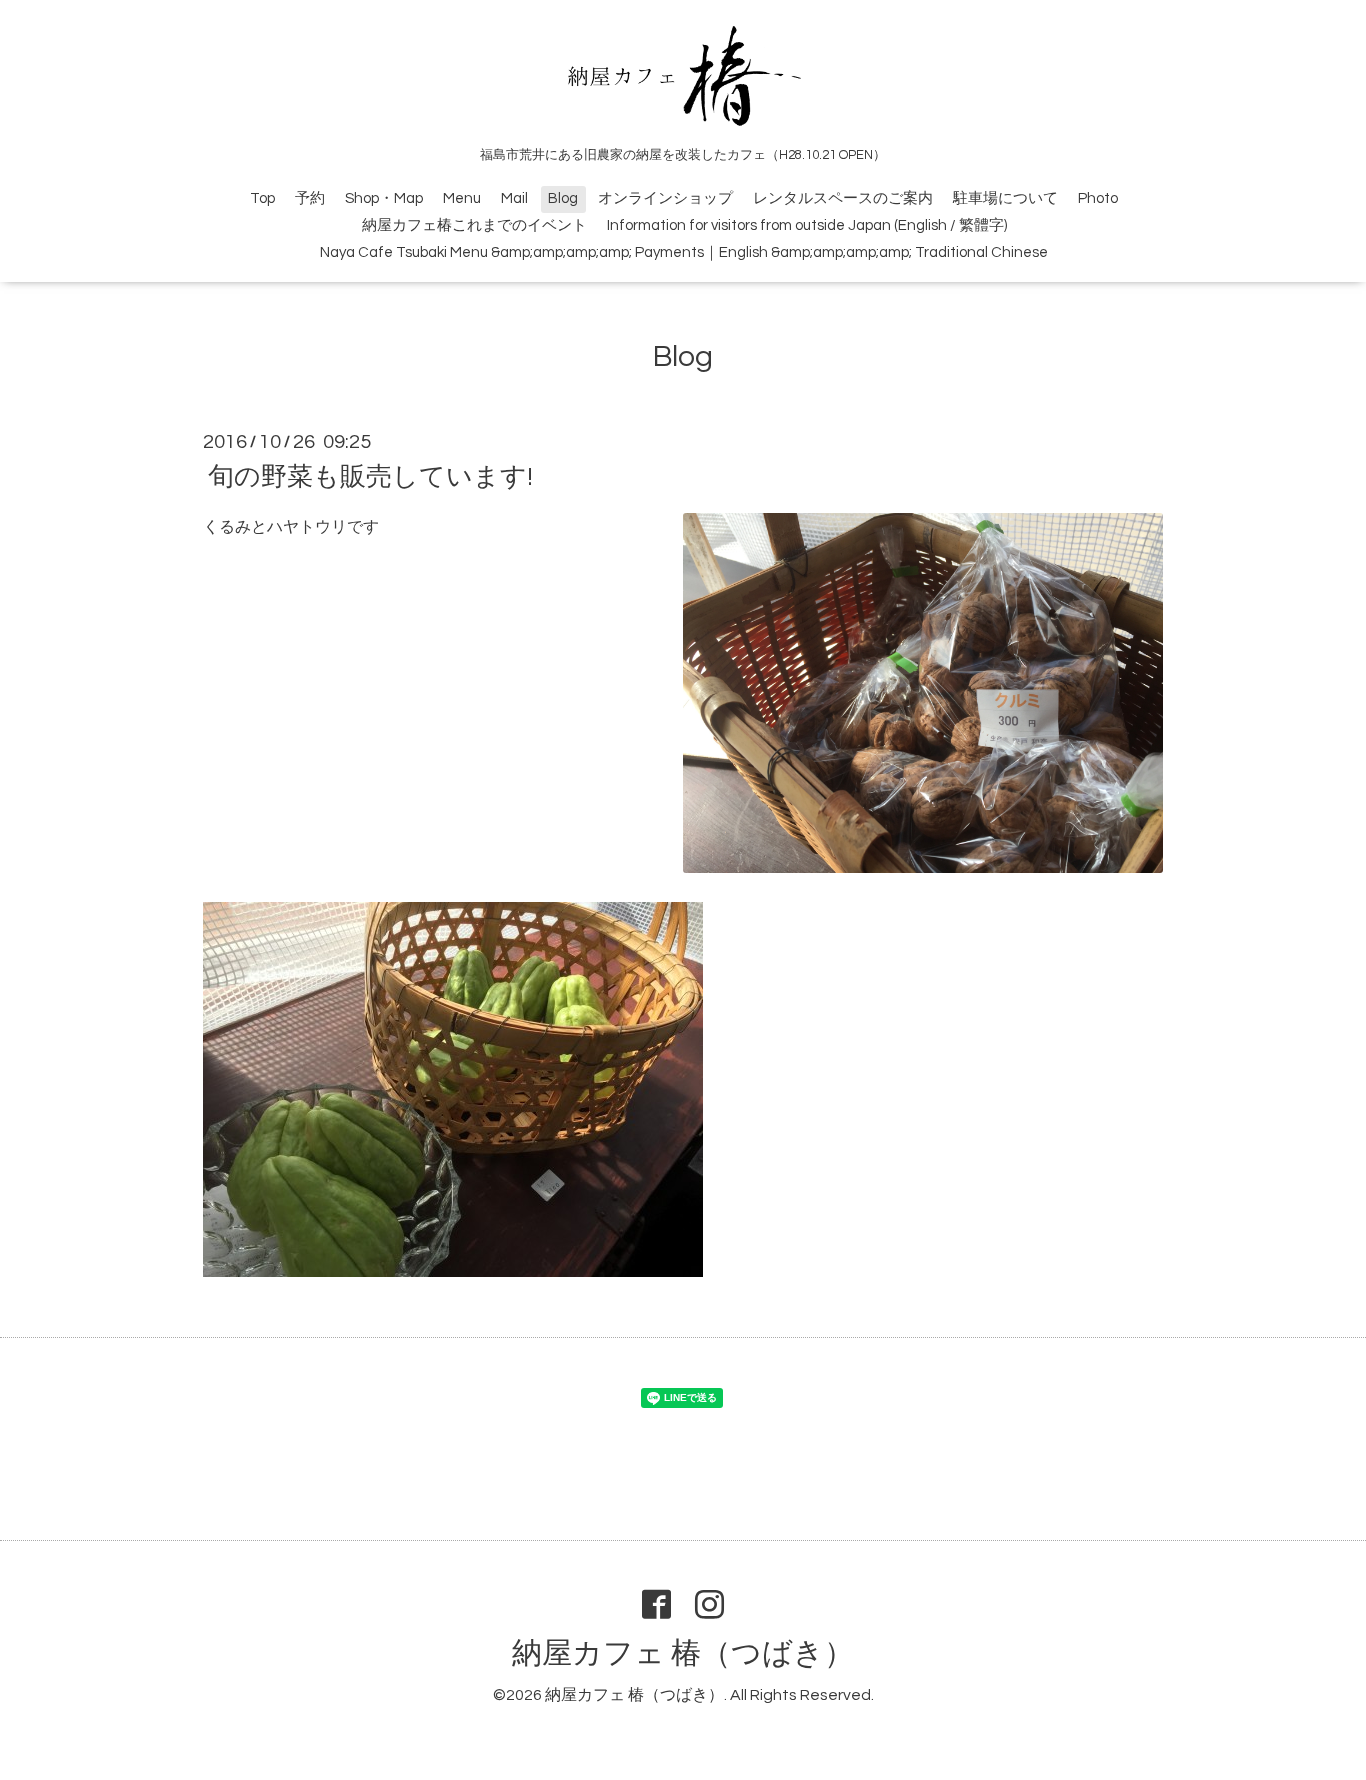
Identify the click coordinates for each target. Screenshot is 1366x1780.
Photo (1098, 198)
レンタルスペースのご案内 (843, 198)
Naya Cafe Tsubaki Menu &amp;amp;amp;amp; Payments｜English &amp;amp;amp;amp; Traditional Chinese (684, 252)
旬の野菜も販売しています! (370, 477)
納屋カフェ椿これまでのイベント (474, 225)
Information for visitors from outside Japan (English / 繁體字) (807, 225)
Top (262, 198)
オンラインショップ (665, 198)
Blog (563, 198)
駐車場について (1005, 198)
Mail (514, 198)
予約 (310, 198)
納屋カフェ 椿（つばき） (683, 1653)
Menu (462, 198)
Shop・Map (384, 198)
